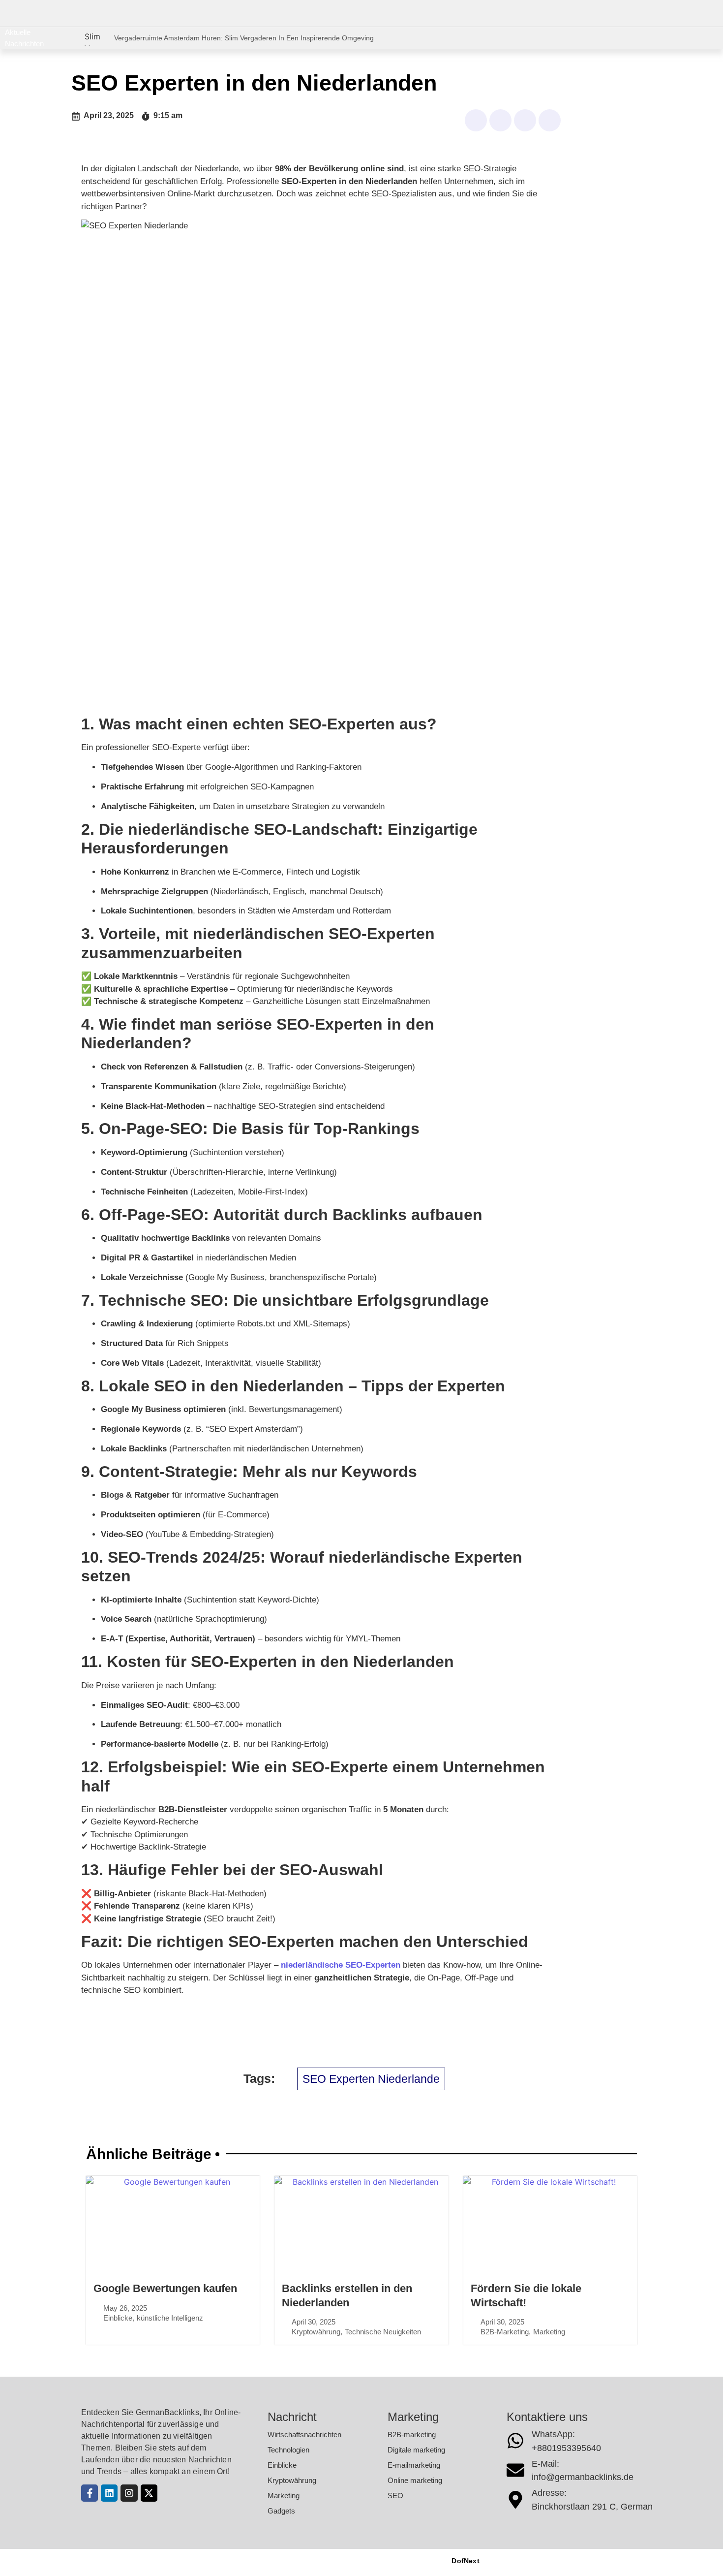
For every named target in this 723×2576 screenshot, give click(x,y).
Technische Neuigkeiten (383, 2332)
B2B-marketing (412, 2435)
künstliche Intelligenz (170, 2318)
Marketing (549, 2332)
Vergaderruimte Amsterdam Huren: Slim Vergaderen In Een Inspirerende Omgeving (244, 38)
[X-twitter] (149, 2493)
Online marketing (415, 2480)
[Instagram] (129, 2493)
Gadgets (281, 2511)
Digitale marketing (416, 2450)
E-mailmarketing (414, 2465)
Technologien (288, 2450)
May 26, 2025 (125, 2308)
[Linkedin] (109, 2493)
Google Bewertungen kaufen (165, 2288)
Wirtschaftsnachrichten (304, 2435)
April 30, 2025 (314, 2322)
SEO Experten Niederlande (371, 2079)
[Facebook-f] (90, 2493)
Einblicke (118, 2318)
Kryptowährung (316, 2332)
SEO (395, 2496)
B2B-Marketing (505, 2332)
